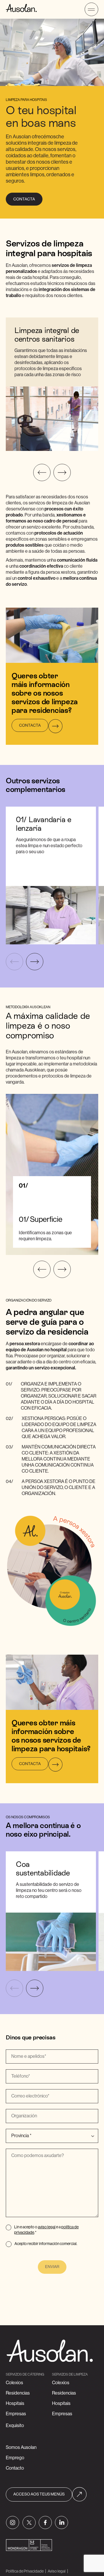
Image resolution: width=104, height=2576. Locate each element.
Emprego (15, 2458)
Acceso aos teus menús (39, 2494)
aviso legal (47, 2227)
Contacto (15, 2468)
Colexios (14, 2383)
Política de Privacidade (25, 2571)
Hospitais (15, 2403)
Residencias (18, 2393)
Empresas (16, 2414)
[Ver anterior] (42, 472)
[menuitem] (13, 2523)
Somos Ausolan (21, 2447)
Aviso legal (57, 2571)
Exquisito (15, 2426)
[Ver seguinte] (62, 472)
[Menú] (92, 9)
